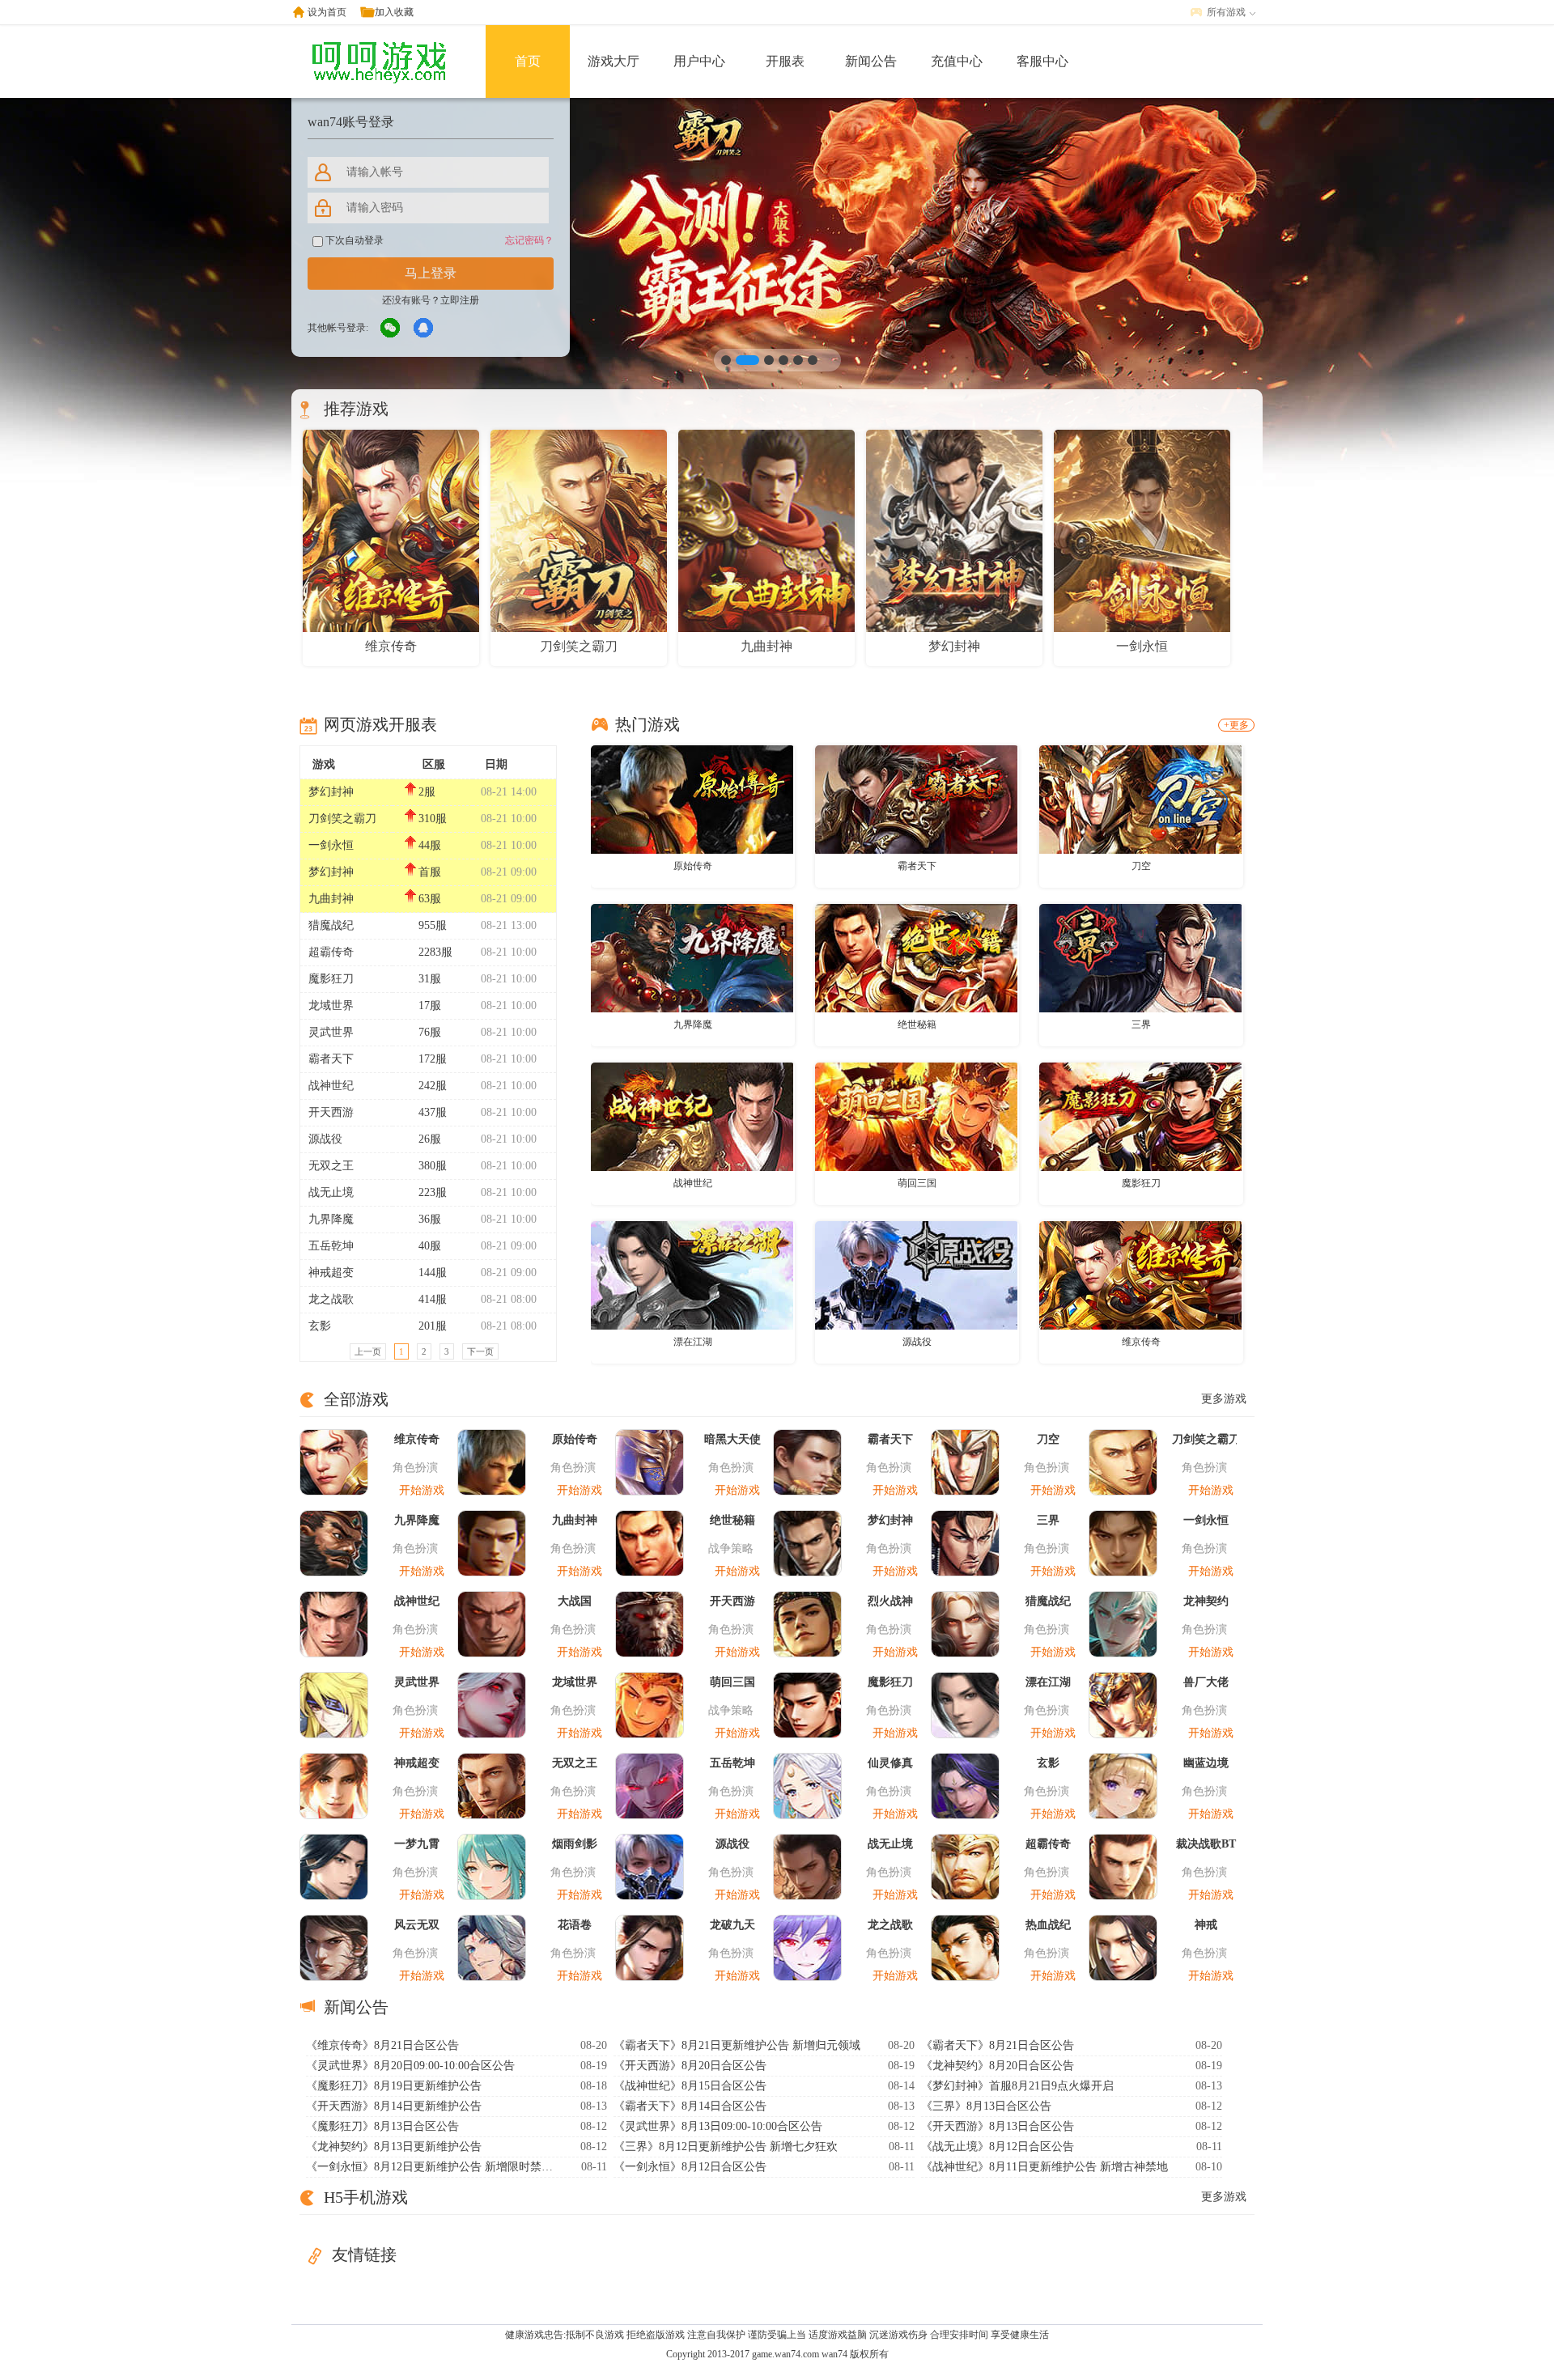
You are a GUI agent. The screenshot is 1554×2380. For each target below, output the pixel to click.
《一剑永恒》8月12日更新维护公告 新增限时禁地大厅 (431, 2167)
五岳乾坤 (331, 1246)
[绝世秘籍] (916, 957)
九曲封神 (331, 899)
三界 (1141, 1025)
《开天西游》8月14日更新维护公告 (394, 2106)
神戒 (1206, 1925)
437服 (433, 1112)
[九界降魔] (692, 957)
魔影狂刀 (331, 979)
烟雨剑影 (575, 1844)
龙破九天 (732, 1925)
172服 (433, 1059)
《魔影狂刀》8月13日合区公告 (382, 2126)
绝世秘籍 (917, 1025)
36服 (430, 1219)
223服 (433, 1192)
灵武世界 (331, 1032)
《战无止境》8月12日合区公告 (998, 2147)
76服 (430, 1032)
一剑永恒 (331, 845)
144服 (433, 1273)
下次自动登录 (353, 240)
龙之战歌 (331, 1299)
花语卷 (575, 1925)
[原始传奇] (692, 799)
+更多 (1236, 725)
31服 (430, 979)
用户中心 (699, 61)
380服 (433, 1166)
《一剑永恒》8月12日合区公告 (690, 2167)
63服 (430, 899)
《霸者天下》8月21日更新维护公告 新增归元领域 (737, 2045)
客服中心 (1042, 61)
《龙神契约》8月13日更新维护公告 (394, 2147)
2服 (427, 792)
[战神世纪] (692, 1116)
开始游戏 (422, 1490)
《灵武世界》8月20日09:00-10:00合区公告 (410, 2066)
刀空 (1141, 866)
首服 (430, 872)
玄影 (320, 1326)
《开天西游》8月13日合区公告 (998, 2126)
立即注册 (460, 300)
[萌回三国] (916, 1116)
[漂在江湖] (692, 1275)
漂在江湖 (693, 1342)
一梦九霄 (417, 1844)
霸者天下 (331, 1059)
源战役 (325, 1139)
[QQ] (424, 329)
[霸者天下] (916, 799)
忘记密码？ (529, 240)
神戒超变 (331, 1273)
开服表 (785, 61)
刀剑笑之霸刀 (342, 819)
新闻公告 (871, 61)
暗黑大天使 (732, 1439)
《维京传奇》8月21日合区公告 (382, 2045)
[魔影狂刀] (1140, 1116)
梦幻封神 (331, 792)
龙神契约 (1206, 1601)
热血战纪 (1048, 1925)
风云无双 (417, 1925)
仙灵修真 (890, 1763)
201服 (433, 1326)
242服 (433, 1086)
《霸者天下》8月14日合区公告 (690, 2106)
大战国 (575, 1601)
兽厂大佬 (1206, 1682)
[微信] (391, 329)
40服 (430, 1246)
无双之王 (331, 1166)
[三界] (1140, 957)
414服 (433, 1299)
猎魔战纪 (331, 925)
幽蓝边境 (1206, 1763)
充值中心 (957, 61)
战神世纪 (331, 1086)
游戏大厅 (614, 61)
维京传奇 (1141, 1342)
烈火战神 (890, 1601)
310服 (433, 819)
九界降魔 (331, 1219)
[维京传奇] (1140, 1275)
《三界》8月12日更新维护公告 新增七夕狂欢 (726, 2147)
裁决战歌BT (1206, 1844)
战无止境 (331, 1192)
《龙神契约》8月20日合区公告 (998, 2066)
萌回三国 (917, 1183)
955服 (433, 925)
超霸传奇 (331, 952)
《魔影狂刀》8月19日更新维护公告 (394, 2086)
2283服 (435, 952)
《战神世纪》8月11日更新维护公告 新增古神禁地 (1044, 2167)
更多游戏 (1224, 1399)
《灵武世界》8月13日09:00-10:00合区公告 (718, 2126)
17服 (430, 1005)
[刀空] (1140, 799)
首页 (528, 61)
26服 (430, 1139)
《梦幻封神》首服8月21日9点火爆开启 (1017, 2086)
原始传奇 (693, 866)
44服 (430, 845)
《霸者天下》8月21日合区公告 (998, 2045)
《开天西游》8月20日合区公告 (690, 2066)
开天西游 (331, 1112)
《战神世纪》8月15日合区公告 (690, 2086)
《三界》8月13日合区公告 (986, 2106)
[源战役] (916, 1275)
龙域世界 (331, 1005)
